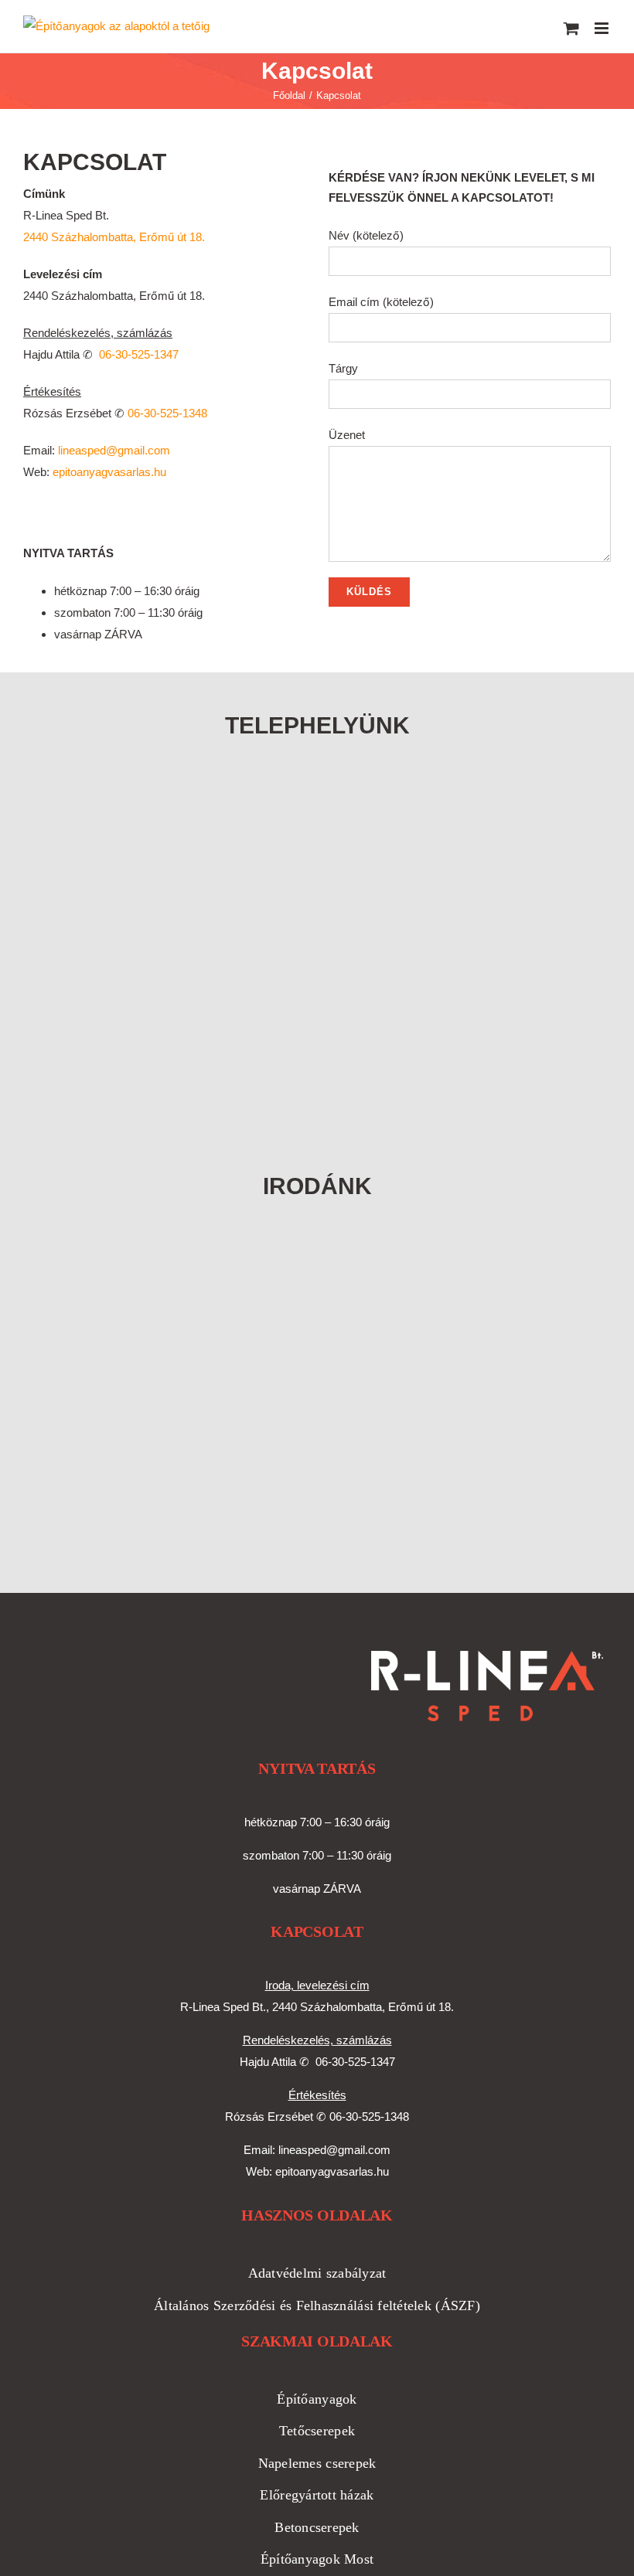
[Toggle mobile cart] (571, 28)
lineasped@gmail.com (114, 450)
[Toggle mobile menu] (603, 28)
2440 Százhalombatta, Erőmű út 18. (114, 237)
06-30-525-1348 (167, 413)
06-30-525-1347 (139, 354)
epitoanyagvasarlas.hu (109, 472)
